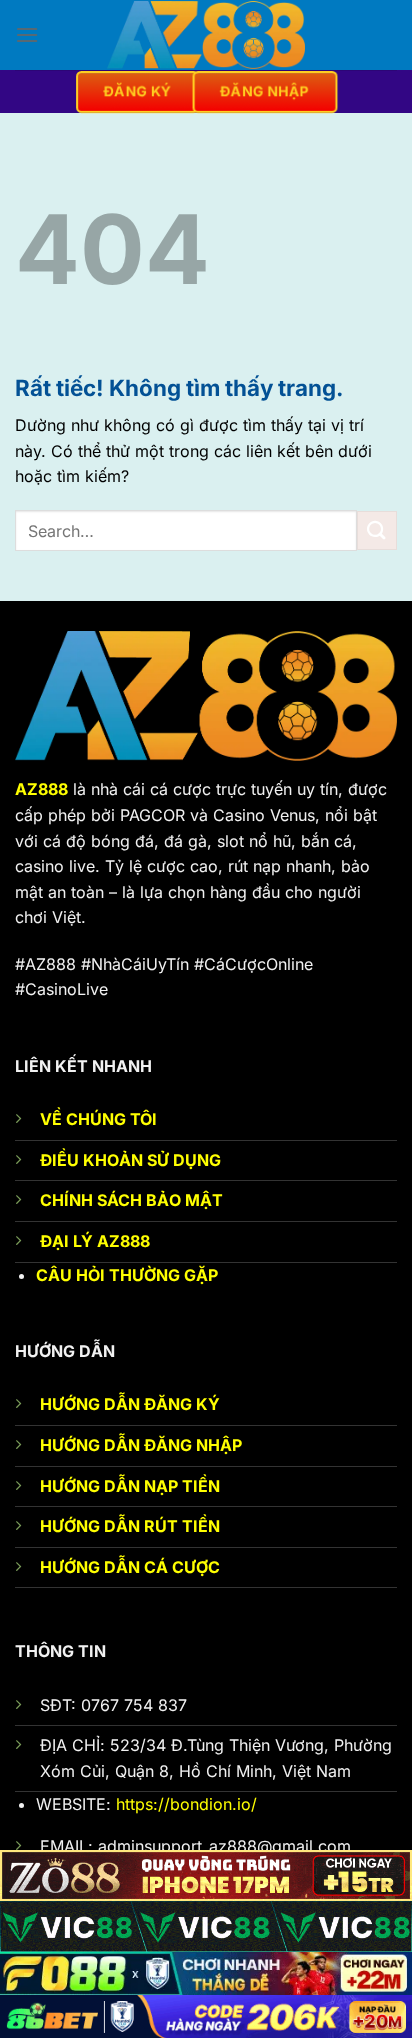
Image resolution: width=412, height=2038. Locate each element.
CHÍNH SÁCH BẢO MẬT (131, 1200)
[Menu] (27, 34)
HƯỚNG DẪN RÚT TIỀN (130, 1526)
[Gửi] (377, 530)
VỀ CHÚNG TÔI (98, 1119)
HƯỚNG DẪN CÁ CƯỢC (130, 1567)
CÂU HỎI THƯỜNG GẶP (127, 1275)
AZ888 (41, 789)
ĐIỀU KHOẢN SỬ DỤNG (130, 1160)
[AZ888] (206, 34)
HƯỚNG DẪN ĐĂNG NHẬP (141, 1445)
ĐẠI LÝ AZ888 (95, 1241)
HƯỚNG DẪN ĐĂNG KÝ (130, 1404)
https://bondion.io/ (186, 1804)
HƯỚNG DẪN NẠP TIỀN (130, 1486)
